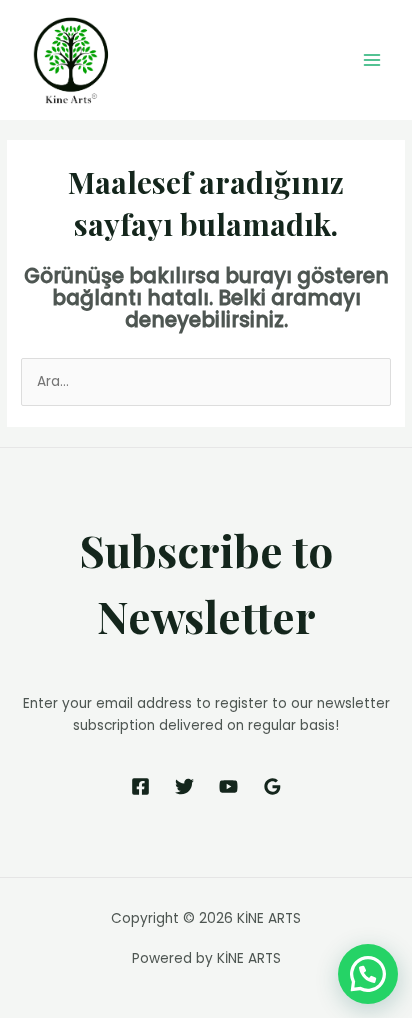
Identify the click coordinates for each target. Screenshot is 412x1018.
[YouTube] (228, 786)
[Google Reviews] (272, 786)
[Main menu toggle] (372, 60)
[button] (368, 974)
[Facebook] (140, 786)
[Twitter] (184, 786)
